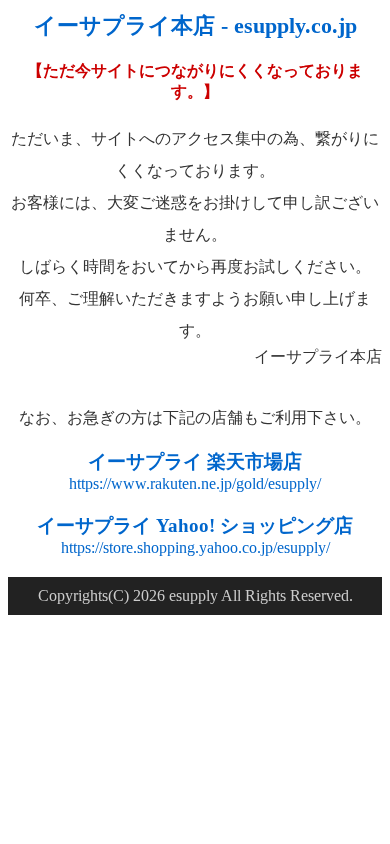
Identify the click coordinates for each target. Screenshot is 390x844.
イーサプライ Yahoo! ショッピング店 (195, 525)
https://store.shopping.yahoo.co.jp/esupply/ (195, 547)
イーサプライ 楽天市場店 (195, 461)
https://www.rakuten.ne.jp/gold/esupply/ (195, 483)
